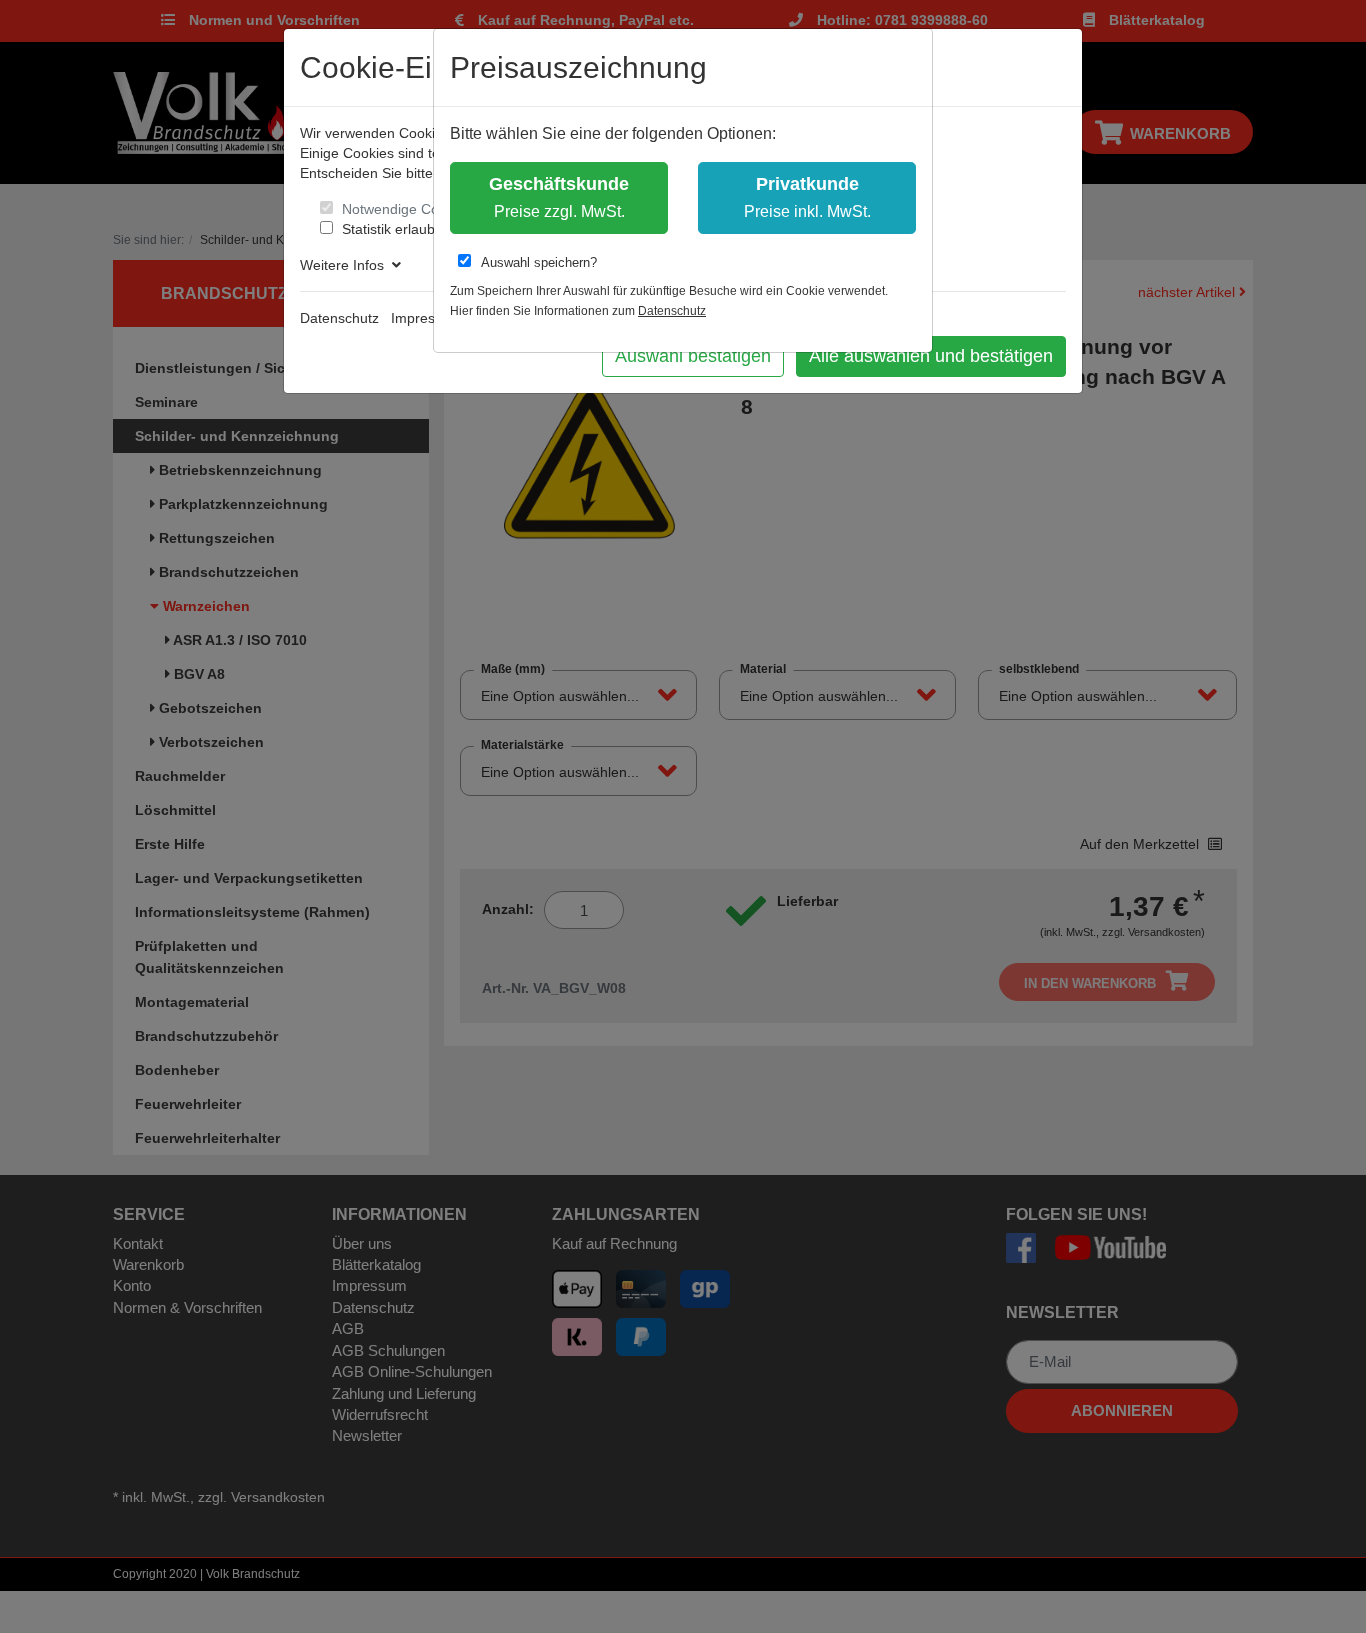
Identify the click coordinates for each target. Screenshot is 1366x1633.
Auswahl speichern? (539, 262)
